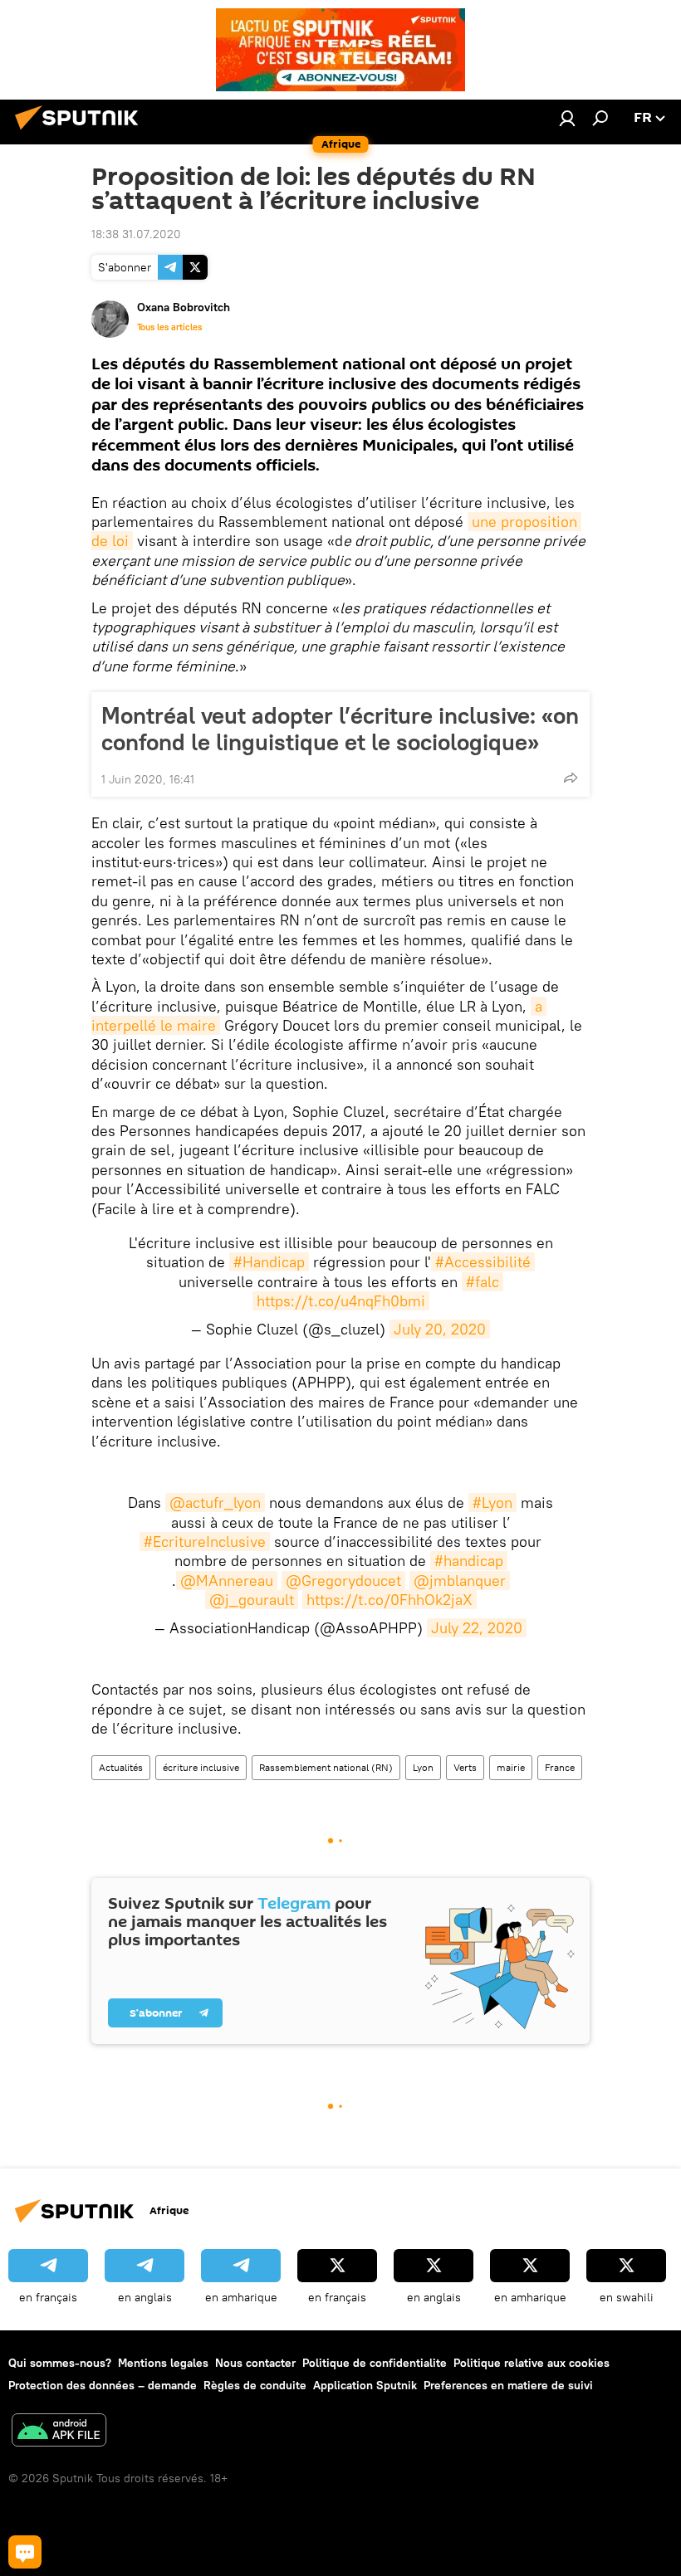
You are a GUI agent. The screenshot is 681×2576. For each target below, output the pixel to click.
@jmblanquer (460, 1581)
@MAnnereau (227, 1581)
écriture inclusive (201, 1767)
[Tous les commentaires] (25, 2552)
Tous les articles (169, 327)
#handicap (469, 1561)
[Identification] (567, 118)
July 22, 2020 (477, 1628)
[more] (571, 778)
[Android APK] (59, 2432)
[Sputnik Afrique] (81, 132)
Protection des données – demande (103, 2385)
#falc (483, 1282)
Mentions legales (163, 2363)
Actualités (121, 1767)
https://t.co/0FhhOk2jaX (389, 1600)
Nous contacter (255, 2363)
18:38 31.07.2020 (136, 234)
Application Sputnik (365, 2385)
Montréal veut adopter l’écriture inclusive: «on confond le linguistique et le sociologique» (340, 729)
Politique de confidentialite (375, 2363)
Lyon (423, 1767)
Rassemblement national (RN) (326, 1767)
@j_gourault (252, 1600)
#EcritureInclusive (205, 1542)
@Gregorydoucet (343, 1581)
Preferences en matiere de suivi (508, 2385)
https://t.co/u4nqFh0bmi (341, 1301)
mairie (511, 1767)
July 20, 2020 (440, 1329)
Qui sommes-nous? (60, 2363)
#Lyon (492, 1503)
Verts (465, 1767)
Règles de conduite (255, 2385)
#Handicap (269, 1262)
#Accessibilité (483, 1262)
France (560, 1767)
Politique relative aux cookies (532, 2363)
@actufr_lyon (215, 1503)
